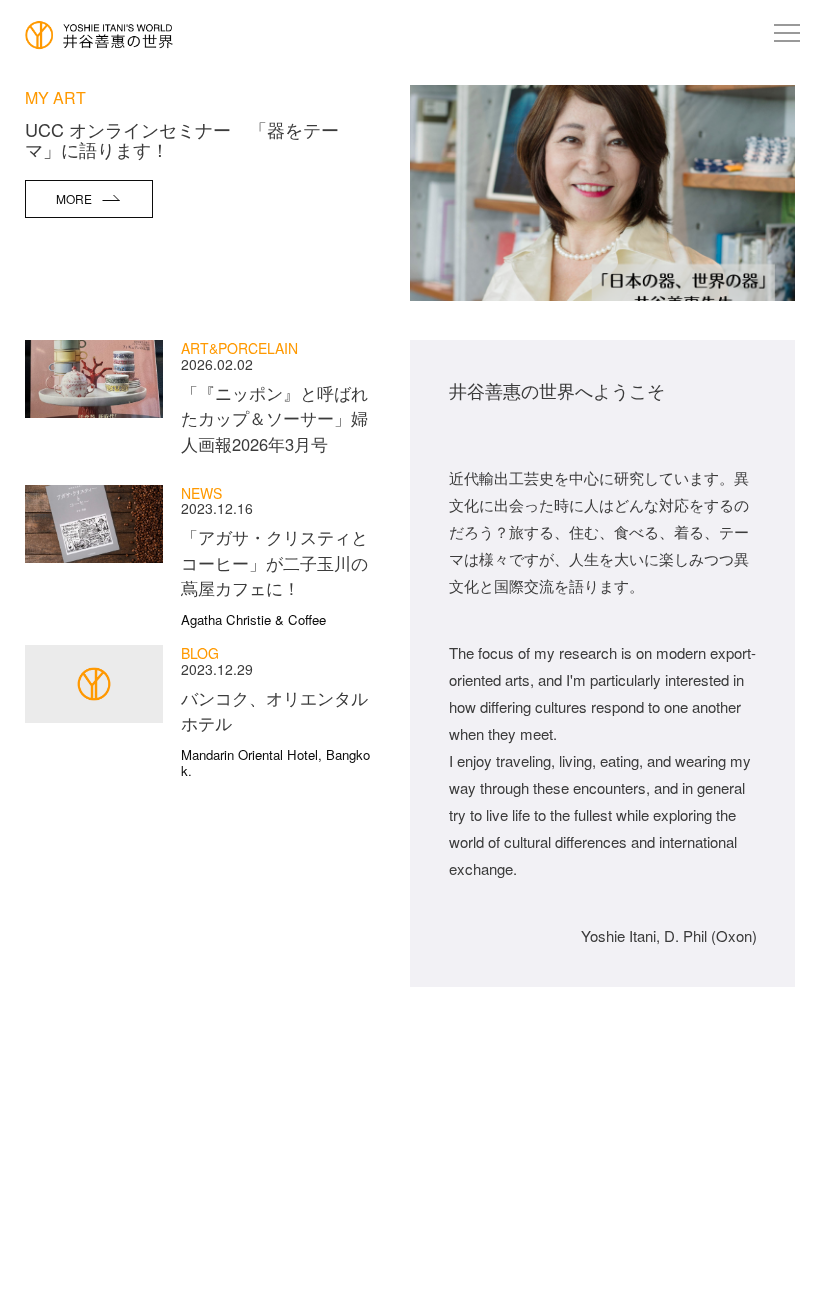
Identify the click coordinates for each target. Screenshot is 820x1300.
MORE (74, 198)
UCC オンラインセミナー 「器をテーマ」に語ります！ (182, 139)
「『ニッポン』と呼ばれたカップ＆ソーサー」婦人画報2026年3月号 (274, 418)
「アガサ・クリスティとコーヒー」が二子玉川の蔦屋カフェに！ (274, 576)
